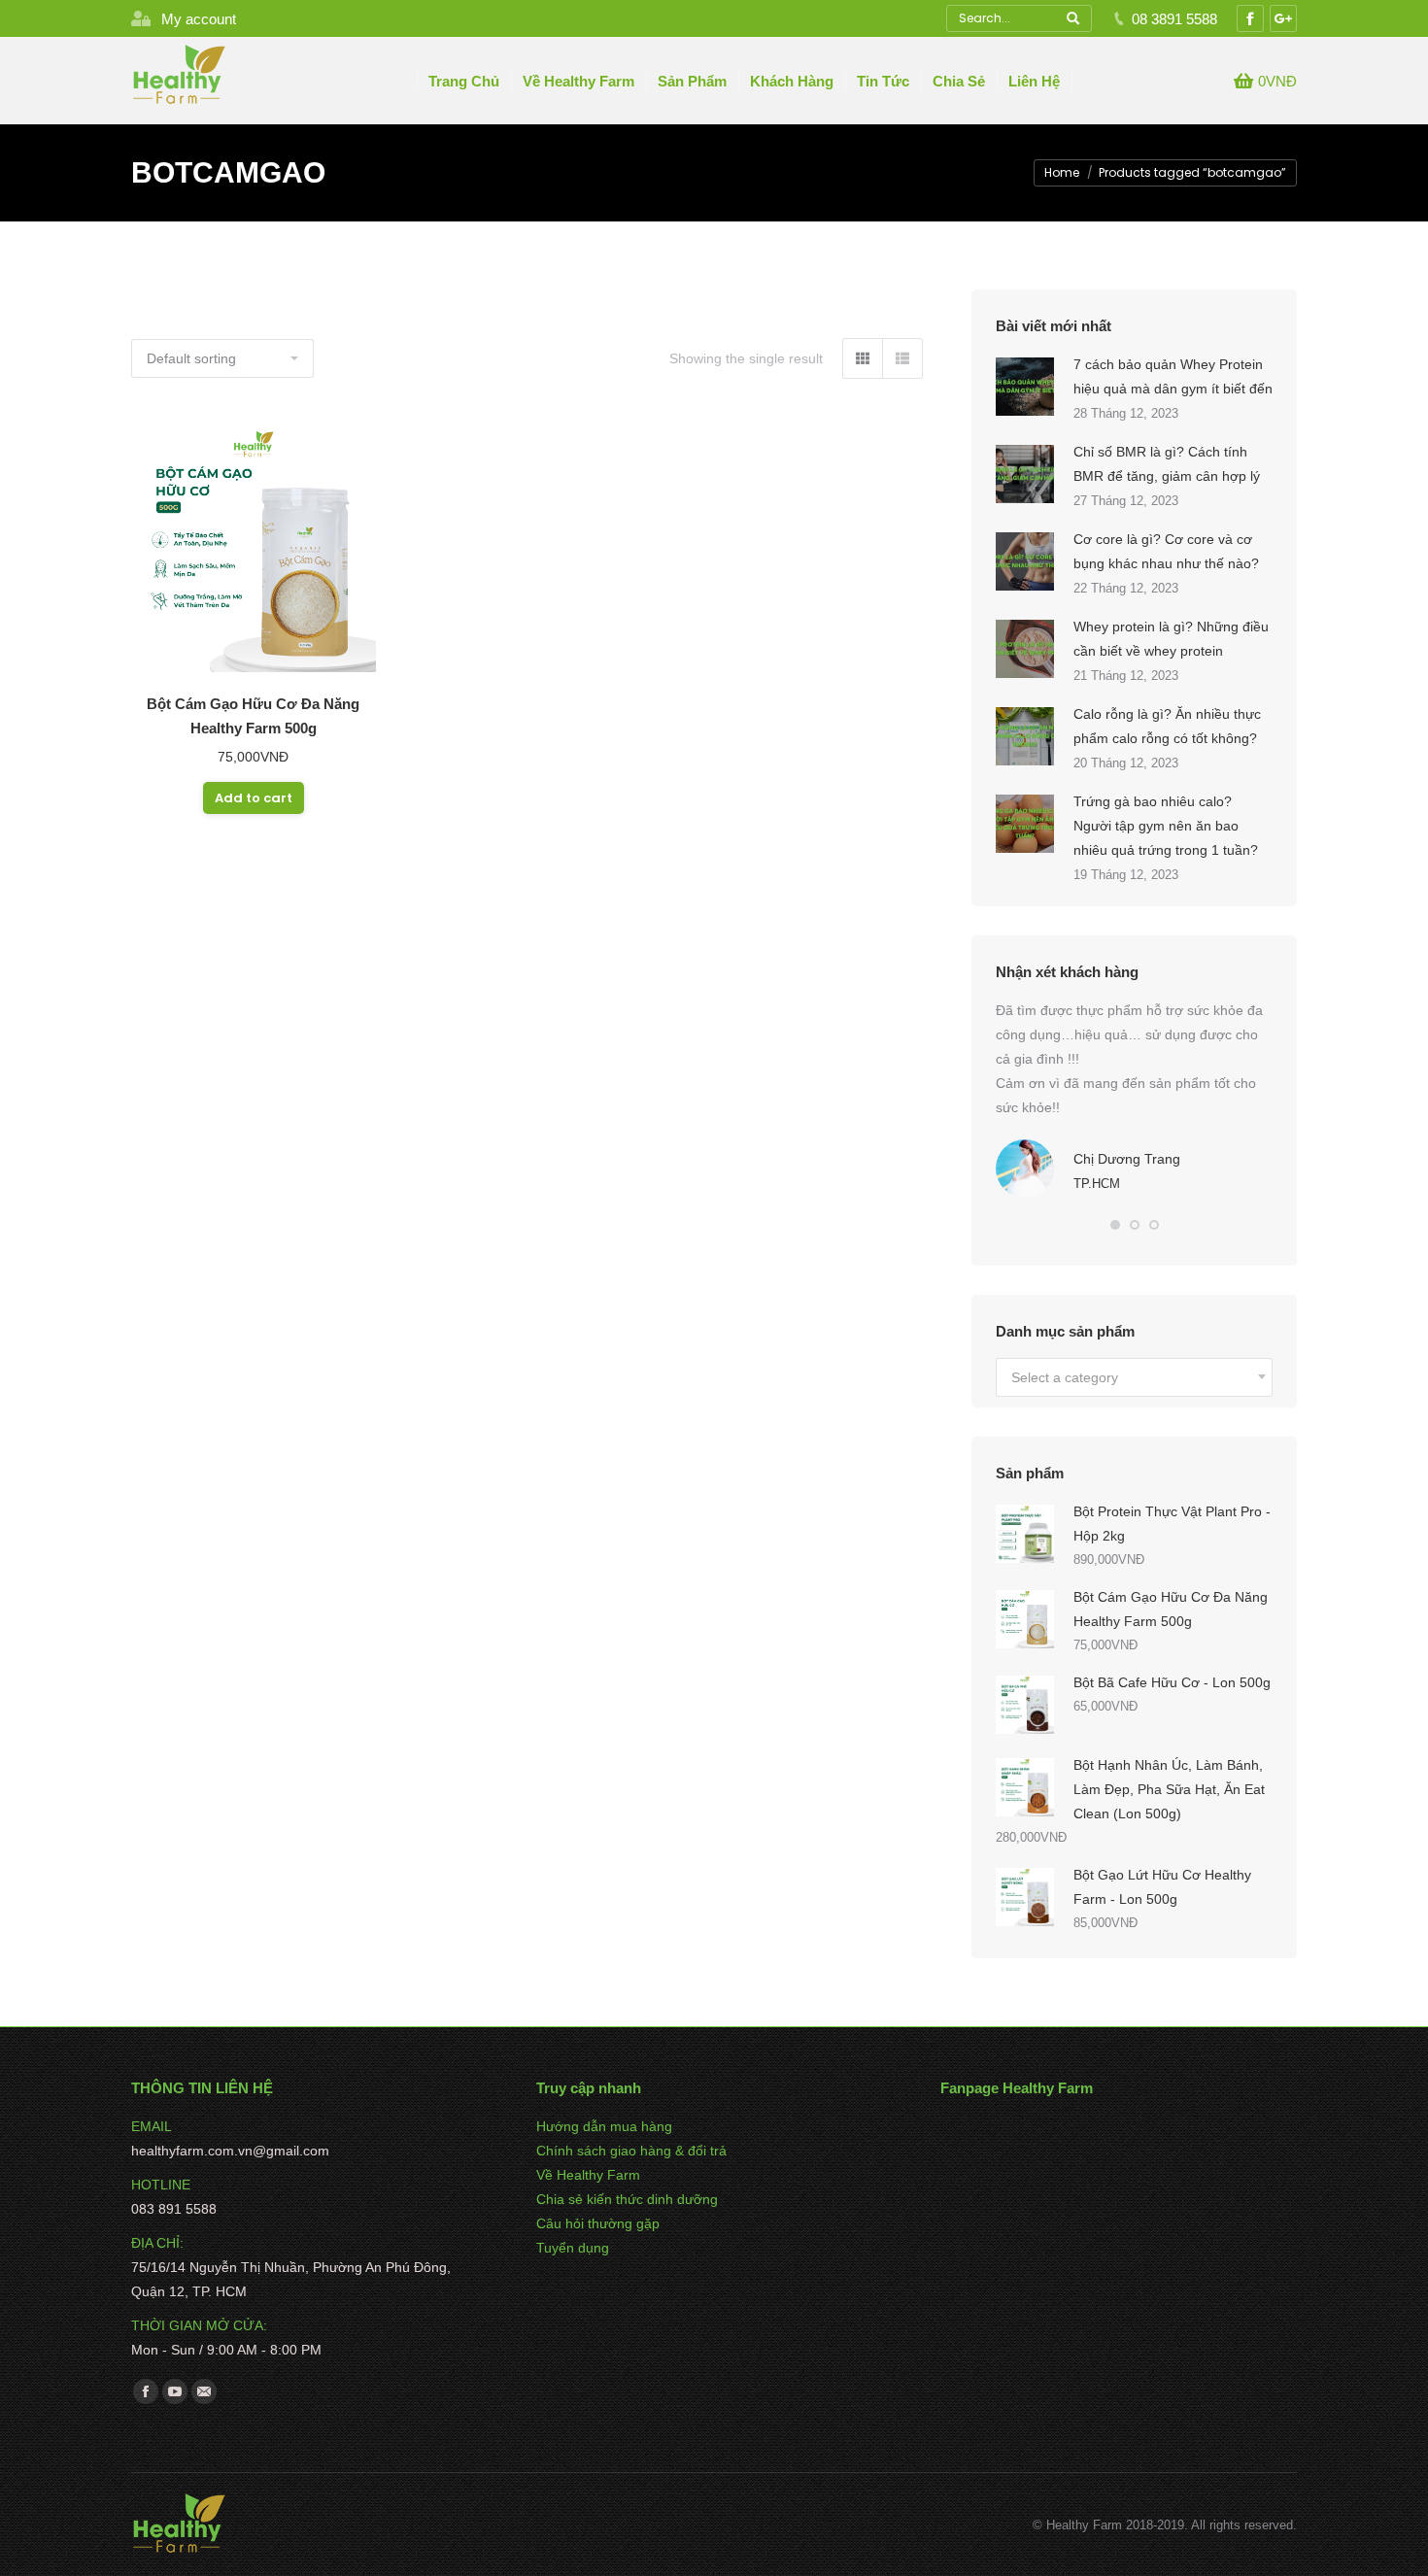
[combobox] (1134, 1377)
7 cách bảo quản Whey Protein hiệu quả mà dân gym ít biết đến (1173, 376)
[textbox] (1065, 1378)
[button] (1115, 1225)
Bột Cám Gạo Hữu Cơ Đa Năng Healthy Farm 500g (253, 716)
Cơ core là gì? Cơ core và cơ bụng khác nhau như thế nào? (1166, 551)
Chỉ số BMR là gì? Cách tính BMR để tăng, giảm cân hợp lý (1167, 464)
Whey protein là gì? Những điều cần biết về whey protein (1171, 639)
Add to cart (254, 798)
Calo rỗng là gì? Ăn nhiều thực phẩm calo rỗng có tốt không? (1167, 726)
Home (1062, 172)
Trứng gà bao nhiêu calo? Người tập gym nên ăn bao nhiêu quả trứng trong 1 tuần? (1166, 826)
